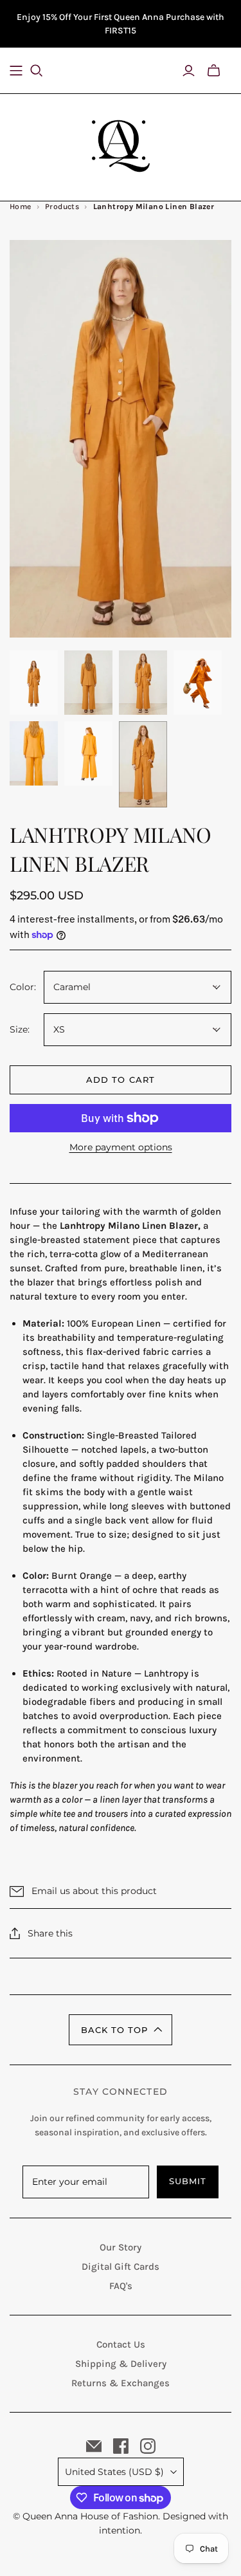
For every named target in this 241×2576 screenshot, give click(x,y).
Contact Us (121, 2344)
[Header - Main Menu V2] (16, 71)
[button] (121, 2030)
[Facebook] (121, 2446)
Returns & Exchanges (121, 2383)
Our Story (121, 2247)
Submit (188, 2181)
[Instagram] (148, 2446)
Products (62, 207)
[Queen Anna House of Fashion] (121, 144)
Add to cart (120, 1080)
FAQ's (121, 2286)
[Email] (94, 2446)
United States (114, 2472)
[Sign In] (189, 71)
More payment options (121, 1147)
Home (21, 207)
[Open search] (44, 71)
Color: (23, 987)
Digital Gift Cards (121, 2267)
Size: (20, 1029)
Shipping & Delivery (121, 2364)
